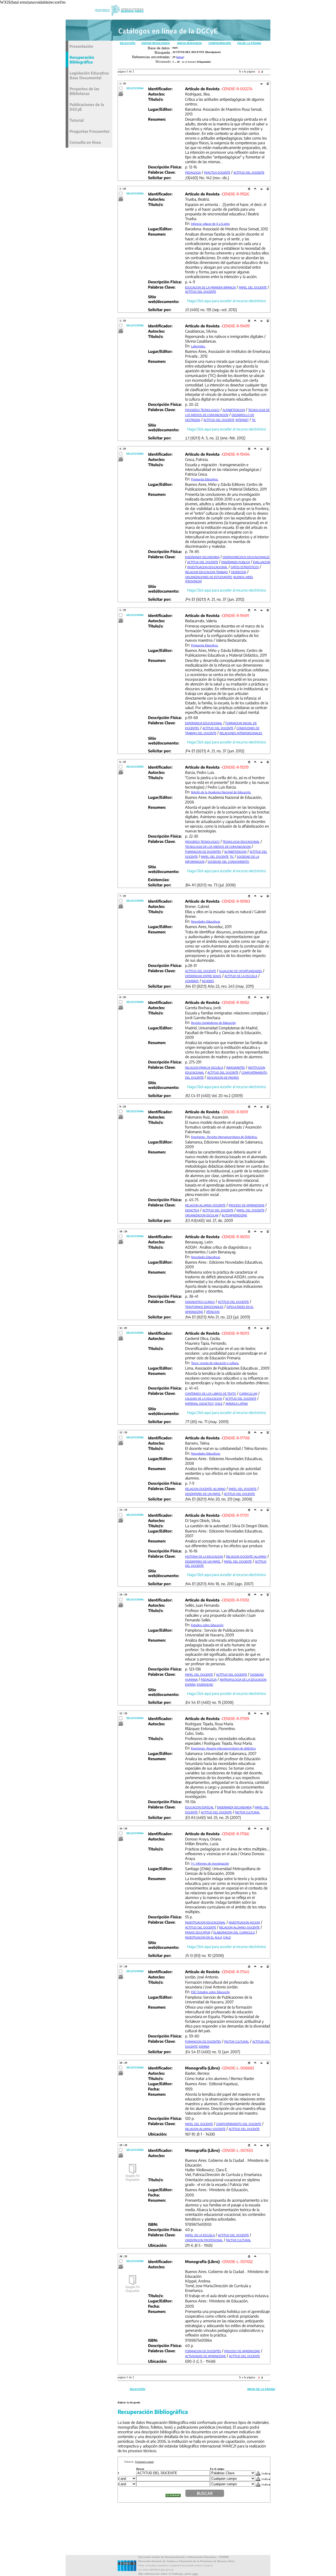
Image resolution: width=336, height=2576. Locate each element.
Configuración (220, 43)
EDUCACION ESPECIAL (199, 1807)
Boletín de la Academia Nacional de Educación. (221, 792)
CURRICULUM (248, 1394)
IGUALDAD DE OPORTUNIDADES (241, 971)
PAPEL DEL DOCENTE (253, 287)
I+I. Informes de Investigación (210, 1863)
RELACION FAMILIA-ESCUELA (204, 1068)
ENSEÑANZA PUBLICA (236, 562)
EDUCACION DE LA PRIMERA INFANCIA (210, 287)
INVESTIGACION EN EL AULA (204, 1937)
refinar (180, 57)
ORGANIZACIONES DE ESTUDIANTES (209, 577)
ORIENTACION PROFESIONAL (204, 2240)
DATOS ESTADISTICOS (245, 567)
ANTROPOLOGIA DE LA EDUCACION (243, 1680)
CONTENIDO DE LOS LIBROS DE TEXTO (211, 1394)
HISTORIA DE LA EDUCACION (204, 1556)
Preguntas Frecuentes (90, 131)
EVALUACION (262, 562)
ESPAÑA (190, 1684)
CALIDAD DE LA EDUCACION (204, 1399)
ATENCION (213, 1312)
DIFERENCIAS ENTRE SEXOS (203, 976)
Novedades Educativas (206, 921)
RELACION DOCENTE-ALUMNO (205, 1489)
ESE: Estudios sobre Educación (210, 1992)
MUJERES (208, 981)
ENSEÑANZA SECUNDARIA (202, 557)
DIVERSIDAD (205, 1684)
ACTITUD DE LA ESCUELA (241, 976)
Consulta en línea (85, 142)
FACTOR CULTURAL (247, 1812)
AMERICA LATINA (237, 1404)
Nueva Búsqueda (190, 43)
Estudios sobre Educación (207, 1625)
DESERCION (239, 572)
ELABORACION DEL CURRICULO (234, 1932)
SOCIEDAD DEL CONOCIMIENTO (228, 862)
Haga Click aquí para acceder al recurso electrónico (227, 301)
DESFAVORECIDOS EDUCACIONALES (246, 557)
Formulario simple (145, 2462)
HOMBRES (192, 981)
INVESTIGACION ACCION (244, 1922)
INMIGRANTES (236, 1068)
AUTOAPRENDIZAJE (234, 1215)
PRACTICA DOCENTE (217, 172)
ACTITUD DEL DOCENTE (249, 172)
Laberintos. (198, 346)
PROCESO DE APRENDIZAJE (246, 1205)
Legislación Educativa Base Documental (89, 75)
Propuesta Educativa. (205, 479)
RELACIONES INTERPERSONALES (241, 733)
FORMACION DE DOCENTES (203, 852)
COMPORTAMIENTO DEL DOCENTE (239, 2124)
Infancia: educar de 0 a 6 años (210, 224)
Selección (127, 43)
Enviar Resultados (156, 43)
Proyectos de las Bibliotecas (84, 91)
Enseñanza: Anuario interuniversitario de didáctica (223, 1748)
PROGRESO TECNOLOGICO (202, 410)
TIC (254, 420)
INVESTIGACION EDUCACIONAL (207, 567)
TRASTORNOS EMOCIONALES (204, 1307)
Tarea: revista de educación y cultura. (215, 1363)
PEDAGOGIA (193, 172)
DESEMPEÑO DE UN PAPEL (203, 1494)
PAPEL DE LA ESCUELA (200, 2235)
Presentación (81, 46)
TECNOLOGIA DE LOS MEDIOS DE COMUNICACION (218, 847)
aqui (195, 2574)
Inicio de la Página (261, 2389)
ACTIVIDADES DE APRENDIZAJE (205, 2356)
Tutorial (77, 120)
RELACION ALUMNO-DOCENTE (205, 1205)
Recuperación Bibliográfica (82, 60)
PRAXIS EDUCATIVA (198, 1932)
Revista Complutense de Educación (213, 1023)
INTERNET (242, 420)
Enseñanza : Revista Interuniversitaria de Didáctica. (224, 1137)
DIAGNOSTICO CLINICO (200, 1302)
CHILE (219, 1404)
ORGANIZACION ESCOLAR (202, 1215)
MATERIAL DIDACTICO (199, 1404)
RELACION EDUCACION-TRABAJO (206, 572)
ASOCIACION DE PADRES (223, 1077)
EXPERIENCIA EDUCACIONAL (204, 723)
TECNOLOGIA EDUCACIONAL (241, 842)
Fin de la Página (249, 43)
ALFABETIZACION (234, 410)
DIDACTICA (192, 1210)
